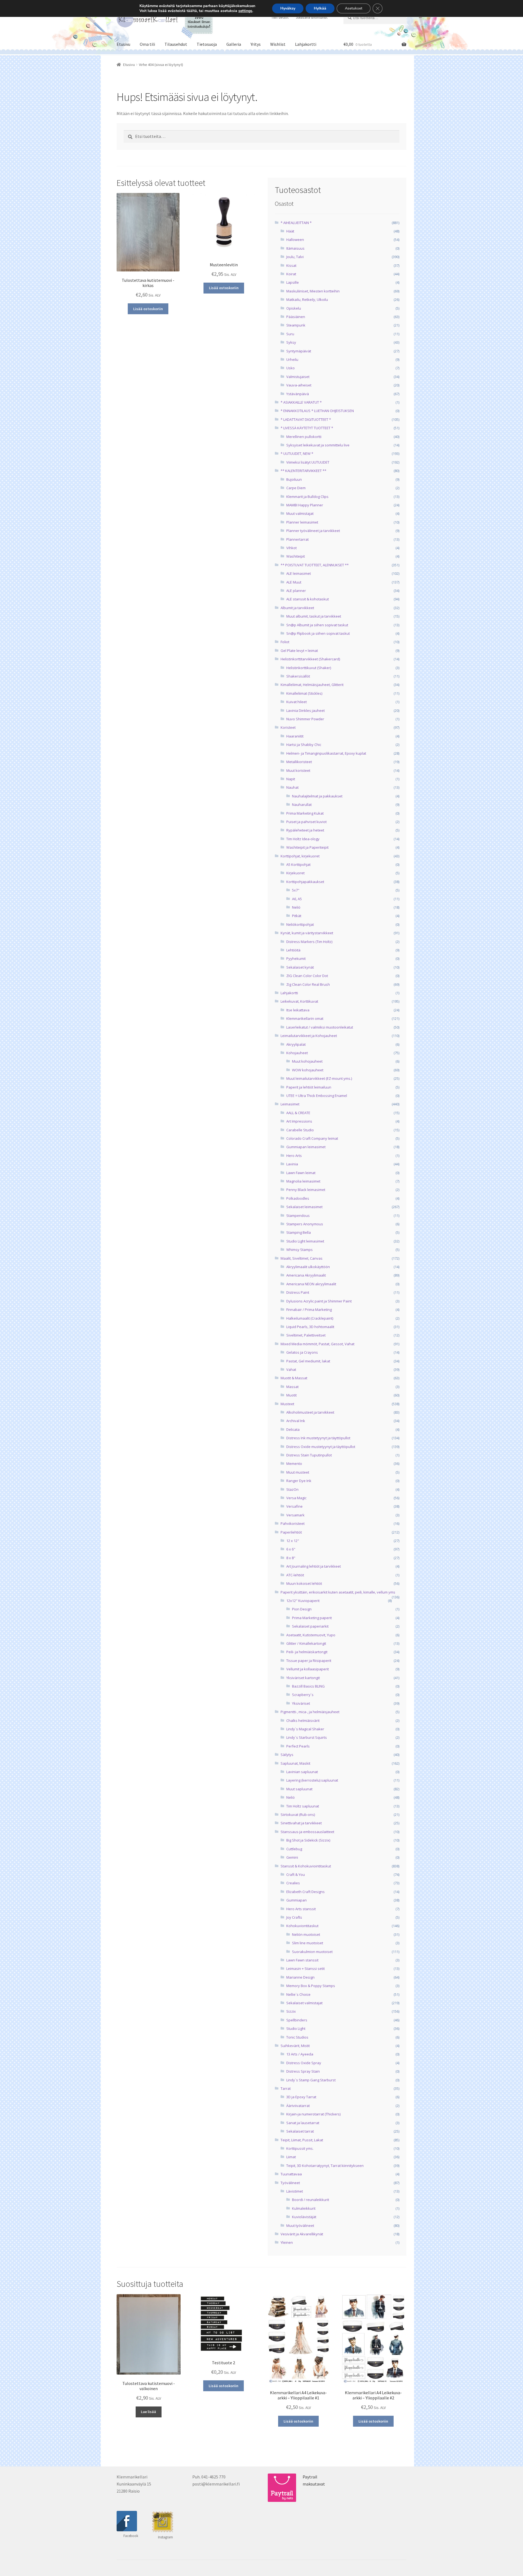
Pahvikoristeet (293, 1523)
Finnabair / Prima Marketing (309, 1310)
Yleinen (287, 2242)
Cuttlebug (294, 1849)
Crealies (293, 1883)
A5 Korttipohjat (298, 864)
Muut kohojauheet (307, 1061)
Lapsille (293, 282)
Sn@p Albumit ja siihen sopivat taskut (317, 625)
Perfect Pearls (298, 1746)
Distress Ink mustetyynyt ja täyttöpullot (318, 1438)
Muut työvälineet (300, 2226)
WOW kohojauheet (308, 1070)
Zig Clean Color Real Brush (308, 984)
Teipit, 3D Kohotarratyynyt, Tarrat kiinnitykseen (325, 2166)
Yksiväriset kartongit (303, 1678)
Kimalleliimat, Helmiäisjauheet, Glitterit (312, 685)
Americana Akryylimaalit (306, 1275)
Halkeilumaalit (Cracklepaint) (310, 1318)
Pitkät (297, 916)
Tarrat (286, 2088)
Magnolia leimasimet (303, 1181)
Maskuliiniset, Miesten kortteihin (313, 291)
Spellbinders (297, 2020)
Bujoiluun (294, 479)
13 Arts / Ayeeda (300, 2054)
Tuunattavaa (291, 2174)
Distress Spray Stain (303, 2071)
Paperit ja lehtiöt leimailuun (309, 1087)
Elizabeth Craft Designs (305, 1892)
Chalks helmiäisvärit (303, 1721)
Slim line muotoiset (308, 1943)
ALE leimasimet (299, 573)
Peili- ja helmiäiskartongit (307, 1652)
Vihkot (291, 548)
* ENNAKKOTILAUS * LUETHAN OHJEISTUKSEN (317, 411)
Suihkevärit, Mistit (295, 2046)
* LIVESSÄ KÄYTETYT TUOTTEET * (307, 428)
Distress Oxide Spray (304, 2063)
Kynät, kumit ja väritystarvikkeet (307, 933)
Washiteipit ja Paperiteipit (307, 847)
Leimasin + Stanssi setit (305, 1969)
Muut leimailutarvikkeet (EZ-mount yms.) (319, 1078)
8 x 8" (291, 1558)
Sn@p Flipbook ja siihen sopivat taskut (318, 633)
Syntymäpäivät (299, 351)
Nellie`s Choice (298, 1994)
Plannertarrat (297, 539)
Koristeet (288, 727)
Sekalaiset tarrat (300, 2131)
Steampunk (296, 325)
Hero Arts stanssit (301, 1909)
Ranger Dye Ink (299, 1481)
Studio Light (296, 2028)
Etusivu (123, 44)
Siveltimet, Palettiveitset (306, 1335)
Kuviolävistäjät (304, 2217)
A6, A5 (297, 899)
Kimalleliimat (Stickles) (304, 693)
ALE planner (296, 591)
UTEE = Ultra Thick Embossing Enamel (317, 1096)
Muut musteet (298, 1472)
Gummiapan (297, 1900)
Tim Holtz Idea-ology (303, 839)
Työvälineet (290, 2183)
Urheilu (292, 359)
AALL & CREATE (298, 1113)
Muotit (291, 1395)
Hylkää (320, 8)
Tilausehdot (176, 44)
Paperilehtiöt (291, 1532)
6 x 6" (291, 1549)
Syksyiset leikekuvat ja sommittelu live (318, 445)
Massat (292, 1387)
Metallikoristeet (299, 762)
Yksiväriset (301, 1703)
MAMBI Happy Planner (305, 505)
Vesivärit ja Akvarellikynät (302, 2234)
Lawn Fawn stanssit (302, 1960)
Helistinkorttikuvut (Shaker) (309, 668)
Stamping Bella (299, 1232)
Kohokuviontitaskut (302, 1926)
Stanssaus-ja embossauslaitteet (307, 1832)
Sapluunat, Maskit (295, 1763)
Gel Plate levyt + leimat (299, 651)
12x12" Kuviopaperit (303, 1601)
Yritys (256, 44)
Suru (290, 334)
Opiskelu (294, 308)
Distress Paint (298, 1292)
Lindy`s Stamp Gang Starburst (311, 2080)
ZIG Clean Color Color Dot (307, 976)
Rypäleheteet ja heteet (305, 830)
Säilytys (287, 1755)
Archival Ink (296, 1421)
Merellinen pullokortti (304, 437)
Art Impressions (299, 1121)
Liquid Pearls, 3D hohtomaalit (310, 1327)
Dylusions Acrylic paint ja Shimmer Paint (319, 1301)
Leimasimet (290, 1104)
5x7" (296, 890)
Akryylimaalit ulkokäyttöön (308, 1267)
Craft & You (296, 1874)
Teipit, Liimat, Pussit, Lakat (302, 2140)
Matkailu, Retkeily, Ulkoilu (307, 300)
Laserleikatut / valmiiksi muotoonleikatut (320, 1027)
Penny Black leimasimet (306, 1190)
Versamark (295, 1515)
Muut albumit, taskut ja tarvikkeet (314, 616)
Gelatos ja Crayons (302, 1352)
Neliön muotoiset (306, 1934)
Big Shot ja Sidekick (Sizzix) (308, 1840)
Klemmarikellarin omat (305, 1018)
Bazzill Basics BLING (308, 1686)
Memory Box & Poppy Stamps (311, 1986)
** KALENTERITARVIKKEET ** (303, 471)
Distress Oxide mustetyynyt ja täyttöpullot (321, 1447)
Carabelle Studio (300, 1130)
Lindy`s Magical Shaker (305, 1729)
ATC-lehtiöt (295, 1575)
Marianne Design (300, 1977)
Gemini (292, 1857)
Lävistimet (295, 2191)
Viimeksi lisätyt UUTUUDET (308, 462)
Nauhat (292, 787)
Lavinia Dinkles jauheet (305, 710)
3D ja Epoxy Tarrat (301, 2097)
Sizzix (291, 2011)
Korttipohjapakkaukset (305, 882)
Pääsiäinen (296, 317)
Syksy (291, 342)
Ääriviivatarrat (298, 2106)
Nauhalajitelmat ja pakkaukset (317, 796)
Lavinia (292, 1164)
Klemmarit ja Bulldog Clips (307, 497)
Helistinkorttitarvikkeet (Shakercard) (310, 659)
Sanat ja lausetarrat (303, 2123)
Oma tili (147, 44)
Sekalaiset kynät (300, 967)
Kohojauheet (297, 1053)
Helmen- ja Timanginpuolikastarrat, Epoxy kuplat (326, 753)
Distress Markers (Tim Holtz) (309, 942)
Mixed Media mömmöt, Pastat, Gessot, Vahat (317, 1344)
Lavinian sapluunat (302, 1772)
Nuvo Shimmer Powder (305, 719)
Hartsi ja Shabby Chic (304, 745)
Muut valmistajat (300, 513)
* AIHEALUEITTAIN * (296, 223)
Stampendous (298, 1216)
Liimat (291, 2157)
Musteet (287, 1404)
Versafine (294, 1506)
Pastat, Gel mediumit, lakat (308, 1361)
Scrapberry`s (303, 1695)
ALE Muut (294, 582)
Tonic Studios (297, 2037)
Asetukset (354, 8)
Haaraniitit (295, 736)
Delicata (293, 1429)
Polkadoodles (298, 1198)
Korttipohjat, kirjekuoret (300, 856)
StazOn (292, 1489)
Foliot (285, 642)
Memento (294, 1464)
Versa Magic (296, 1498)
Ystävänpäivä (298, 394)
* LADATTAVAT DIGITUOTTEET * (306, 419)
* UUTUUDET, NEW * (297, 453)
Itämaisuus (295, 248)
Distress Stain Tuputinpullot (309, 1455)
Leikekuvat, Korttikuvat (299, 1001)
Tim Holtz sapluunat (303, 1806)
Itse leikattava (298, 1010)
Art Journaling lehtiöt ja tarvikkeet (314, 1566)
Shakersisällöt (298, 676)
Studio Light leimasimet (305, 1241)
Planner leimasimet (302, 522)
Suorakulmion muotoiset (312, 1952)
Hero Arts (294, 1156)
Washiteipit (296, 556)
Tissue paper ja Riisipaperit (309, 1661)
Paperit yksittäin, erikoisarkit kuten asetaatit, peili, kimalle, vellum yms (338, 1592)
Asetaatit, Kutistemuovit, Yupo (311, 1635)
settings (245, 11)
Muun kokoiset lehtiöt (304, 1583)
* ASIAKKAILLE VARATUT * (301, 402)
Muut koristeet (298, 770)
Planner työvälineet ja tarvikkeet (313, 531)
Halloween (295, 240)
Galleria (234, 44)
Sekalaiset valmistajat (304, 2003)
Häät (290, 231)
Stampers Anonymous (305, 1224)
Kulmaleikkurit (304, 2208)
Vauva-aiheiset (299, 385)
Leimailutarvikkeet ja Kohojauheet (309, 1036)
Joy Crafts (294, 1917)
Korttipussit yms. (300, 2148)
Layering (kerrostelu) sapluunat (312, 1780)
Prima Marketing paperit (312, 1618)
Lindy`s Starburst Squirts (307, 1737)
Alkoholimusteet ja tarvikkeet (310, 1412)
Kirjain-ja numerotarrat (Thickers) (313, 2114)
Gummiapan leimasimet (306, 1147)
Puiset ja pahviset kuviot (306, 822)
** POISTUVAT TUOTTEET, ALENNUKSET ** (315, 565)
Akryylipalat (296, 1044)
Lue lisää (148, 2412)
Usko (291, 368)
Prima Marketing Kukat (305, 813)
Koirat (291, 274)
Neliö (296, 907)
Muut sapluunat (299, 1789)
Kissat (291, 265)
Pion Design (302, 1609)
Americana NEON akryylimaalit (311, 1284)
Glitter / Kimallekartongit (306, 1643)
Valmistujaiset (298, 377)
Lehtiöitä (293, 950)
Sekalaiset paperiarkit (310, 1626)
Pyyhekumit (296, 959)
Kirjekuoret (295, 873)
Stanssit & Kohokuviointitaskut (306, 1866)
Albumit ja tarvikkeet (297, 608)
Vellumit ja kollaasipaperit (308, 1669)
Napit (291, 779)
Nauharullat (302, 805)
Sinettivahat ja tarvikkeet (301, 1823)
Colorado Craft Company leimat (312, 1138)
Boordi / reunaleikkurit (311, 2200)
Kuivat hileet (297, 702)
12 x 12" (293, 1541)
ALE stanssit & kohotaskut (308, 599)
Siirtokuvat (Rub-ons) (298, 1815)
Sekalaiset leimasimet (304, 1207)
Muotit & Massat (294, 1378)
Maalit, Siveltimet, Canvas (302, 1258)
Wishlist (278, 44)
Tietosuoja (207, 44)
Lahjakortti (306, 44)
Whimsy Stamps (299, 1250)
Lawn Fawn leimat (301, 1173)
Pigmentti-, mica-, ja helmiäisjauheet (310, 1712)
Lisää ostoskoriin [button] (148, 309)
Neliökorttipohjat (300, 924)
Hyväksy (288, 8)
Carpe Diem (296, 488)
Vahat (291, 1369)
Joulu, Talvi (295, 257)
